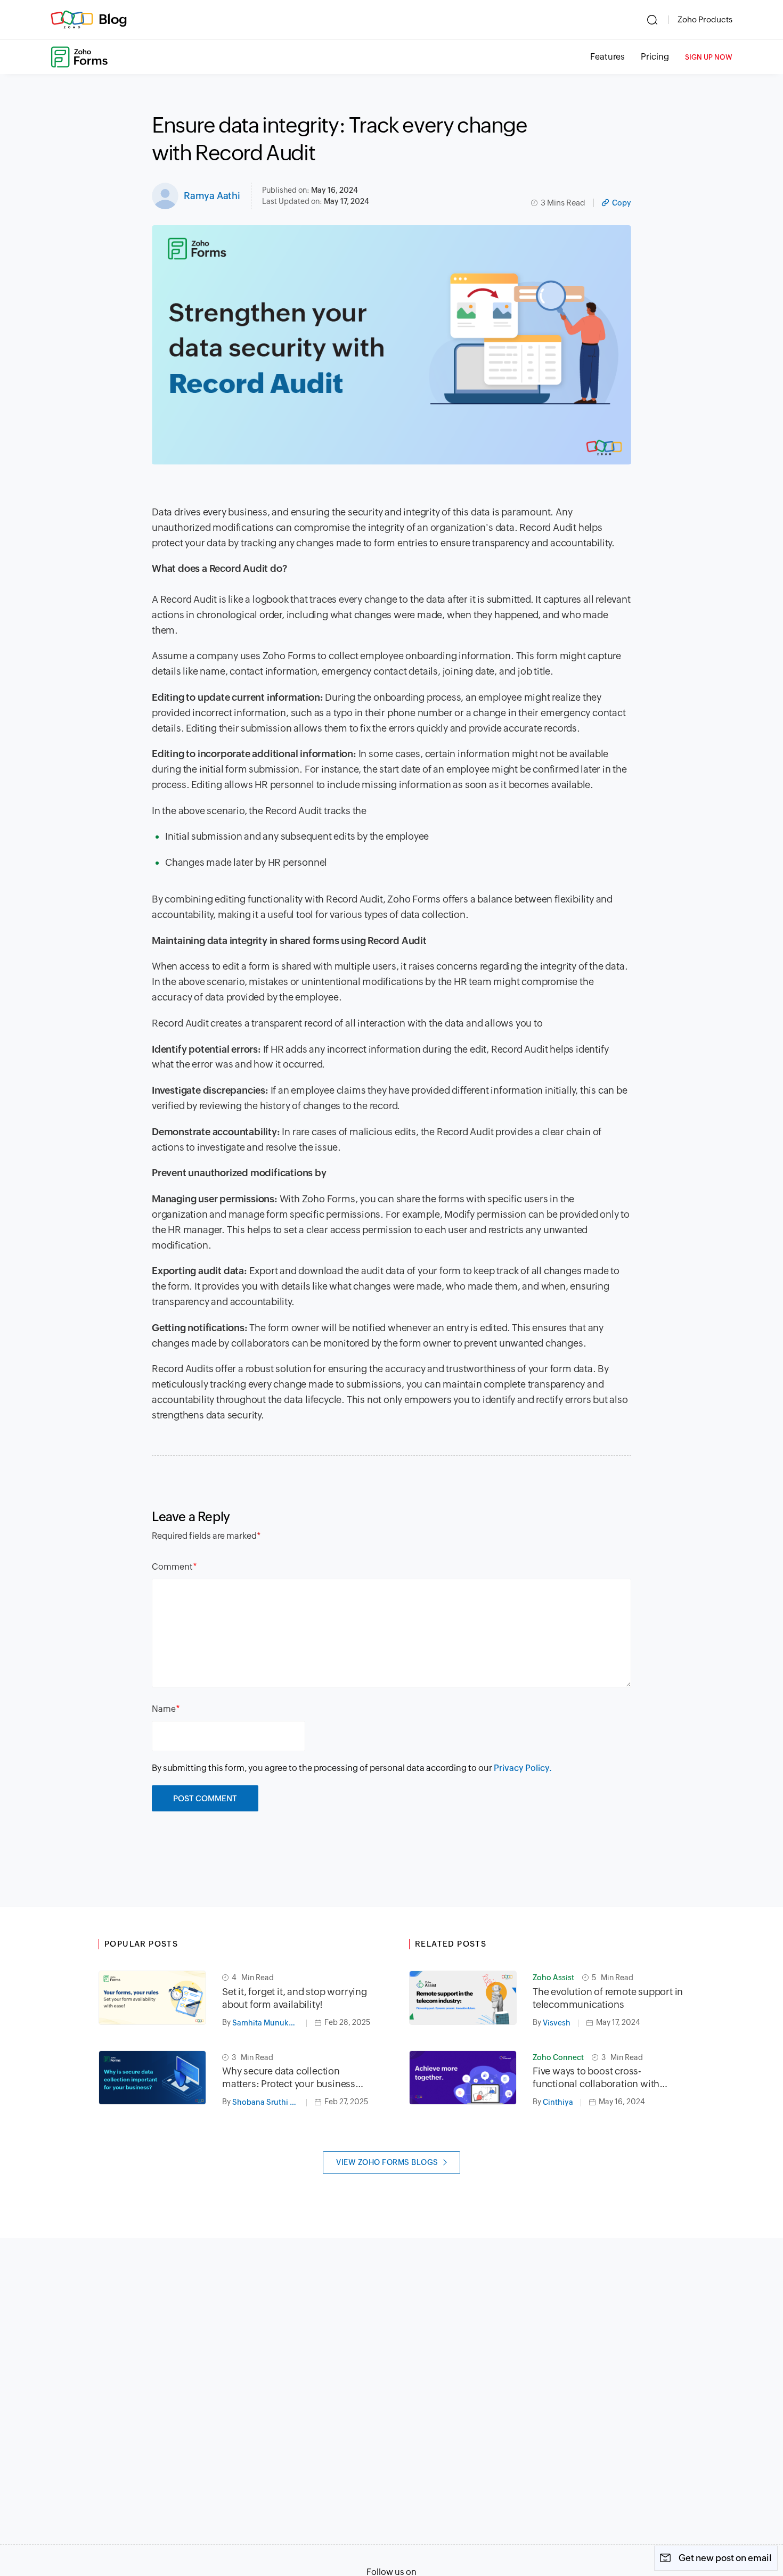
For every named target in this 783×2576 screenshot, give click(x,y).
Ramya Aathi (212, 196)
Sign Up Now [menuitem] (709, 57)
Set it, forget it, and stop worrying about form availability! (295, 1998)
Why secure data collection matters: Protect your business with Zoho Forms (289, 2078)
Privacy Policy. (523, 1768)
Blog (113, 19)
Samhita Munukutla (267, 2023)
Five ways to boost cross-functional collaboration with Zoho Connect (596, 2078)
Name (164, 1709)
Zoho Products (705, 19)
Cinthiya (558, 2102)
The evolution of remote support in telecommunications (608, 1998)
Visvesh (557, 2023)
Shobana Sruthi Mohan (270, 2102)
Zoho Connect (558, 2057)
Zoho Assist (553, 1978)
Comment (172, 1567)
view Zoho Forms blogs (387, 2162)
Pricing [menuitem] (655, 57)
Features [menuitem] (607, 57)
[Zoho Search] (652, 20)
